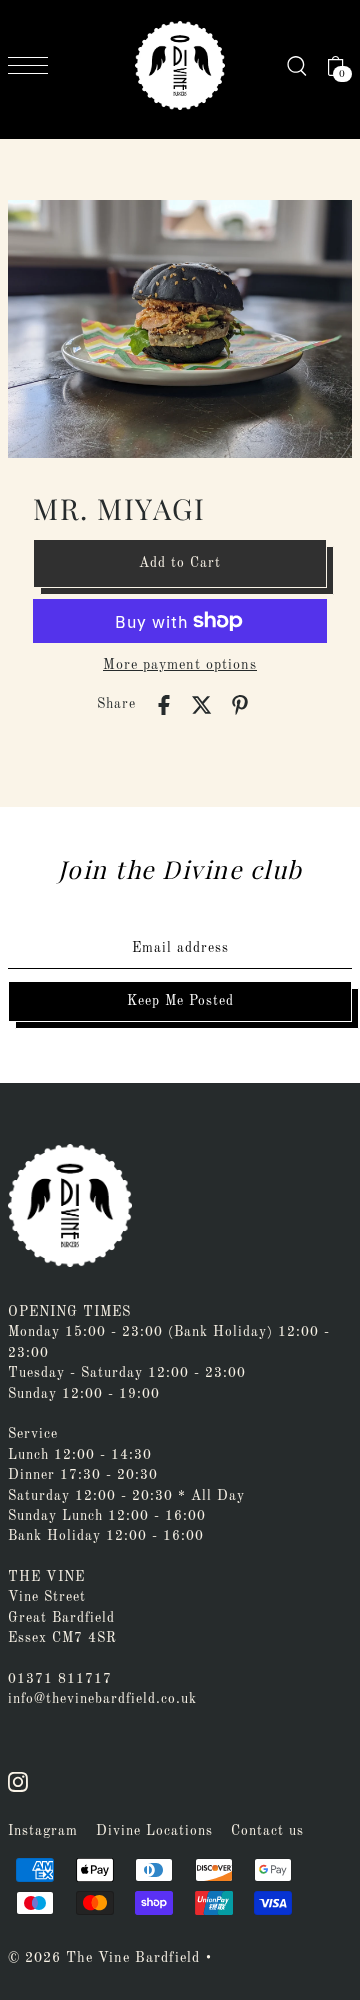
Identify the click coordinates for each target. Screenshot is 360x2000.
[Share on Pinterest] (240, 705)
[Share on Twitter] (202, 705)
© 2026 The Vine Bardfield (104, 1958)
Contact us (267, 1831)
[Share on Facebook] (164, 705)
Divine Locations (154, 1831)
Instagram (43, 1831)
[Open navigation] (33, 65)
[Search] (297, 66)
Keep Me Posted (180, 1001)
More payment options (180, 665)
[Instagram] (18, 1782)
